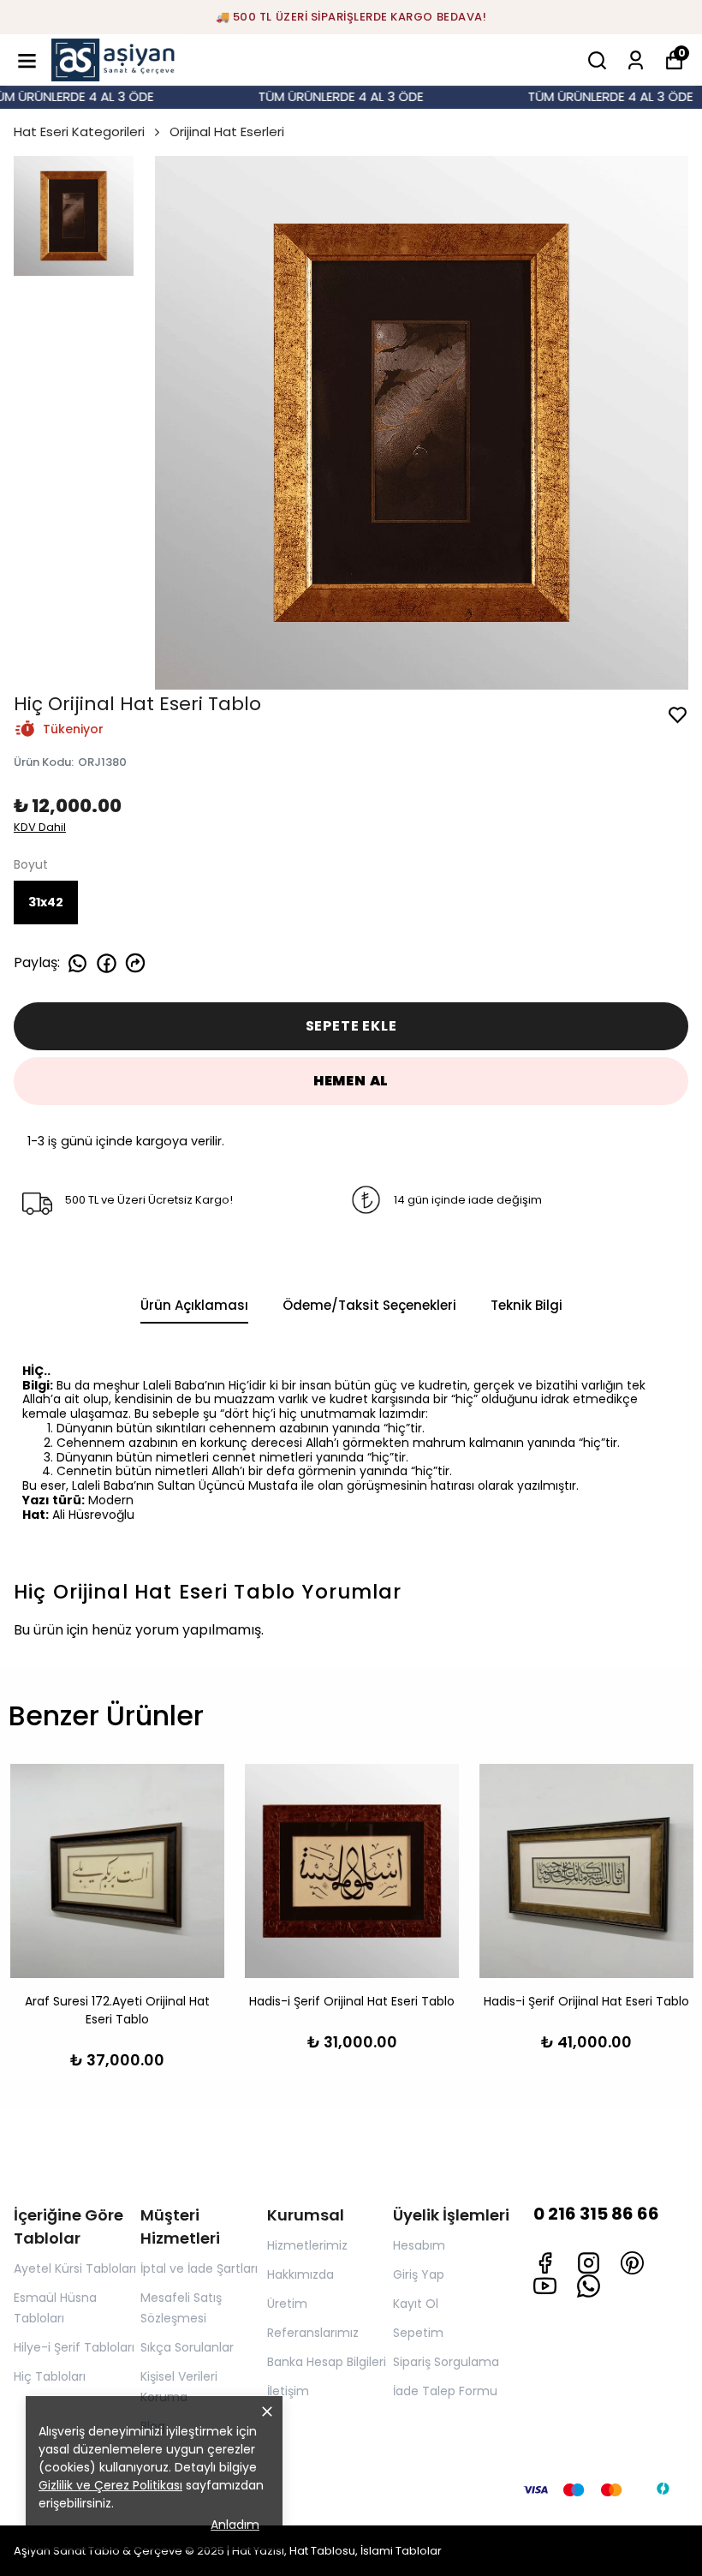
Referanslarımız (313, 2333)
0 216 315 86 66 (596, 2214)
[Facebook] (545, 2263)
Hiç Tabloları (50, 2376)
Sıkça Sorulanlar (187, 2347)
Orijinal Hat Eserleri (227, 131)
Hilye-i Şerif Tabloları (74, 2347)
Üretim (287, 2304)
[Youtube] (545, 2286)
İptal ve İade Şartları (199, 2268)
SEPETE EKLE (351, 1026)
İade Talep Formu (445, 2391)
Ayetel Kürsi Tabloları (75, 2268)
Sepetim (418, 2333)
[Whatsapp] (589, 2286)
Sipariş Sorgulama (446, 2362)
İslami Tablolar (401, 2551)
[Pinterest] (632, 2263)
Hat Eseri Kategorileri (79, 131)
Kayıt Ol (416, 2304)
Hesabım (419, 2245)
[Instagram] (589, 2263)
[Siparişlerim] (636, 60)
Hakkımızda (300, 2274)
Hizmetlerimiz (307, 2245)
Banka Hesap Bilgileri (327, 2362)
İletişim (288, 2391)
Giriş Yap (419, 2274)
